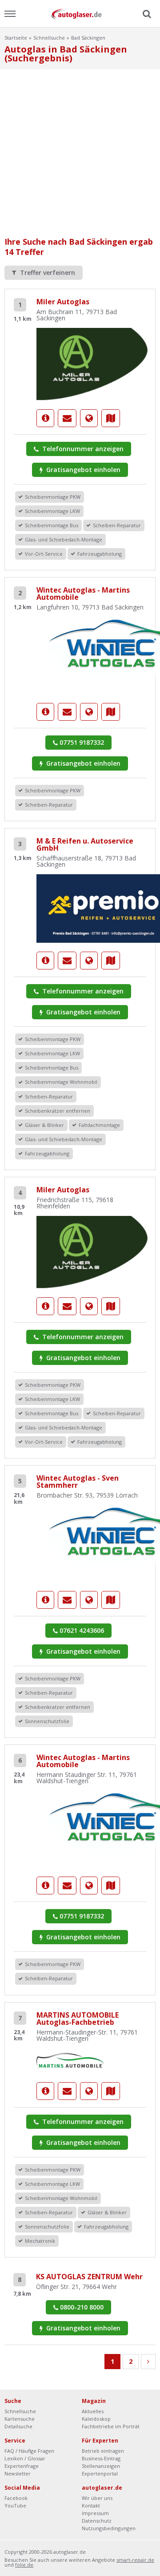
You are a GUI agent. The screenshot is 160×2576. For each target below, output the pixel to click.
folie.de (24, 2565)
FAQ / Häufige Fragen (29, 2451)
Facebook (16, 2498)
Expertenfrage (22, 2466)
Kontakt (91, 2505)
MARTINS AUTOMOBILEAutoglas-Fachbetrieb (78, 2019)
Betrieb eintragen (103, 2451)
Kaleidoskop (96, 2419)
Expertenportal (100, 2473)
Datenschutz (97, 2521)
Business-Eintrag (101, 2458)
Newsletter (18, 2473)
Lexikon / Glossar (25, 2458)
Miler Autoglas (63, 302)
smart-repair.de (135, 2560)
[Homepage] (89, 418)
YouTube (15, 2505)
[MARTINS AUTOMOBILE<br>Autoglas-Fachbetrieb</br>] (70, 2060)
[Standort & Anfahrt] (111, 418)
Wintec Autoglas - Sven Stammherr (78, 1482)
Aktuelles (93, 2411)
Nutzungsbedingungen (109, 2528)
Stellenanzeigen (101, 2466)
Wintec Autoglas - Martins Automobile (83, 594)
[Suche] (146, 14)
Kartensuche (20, 2419)
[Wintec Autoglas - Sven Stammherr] (45, 1600)
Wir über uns (97, 2498)
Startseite (16, 38)
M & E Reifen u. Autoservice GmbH (85, 844)
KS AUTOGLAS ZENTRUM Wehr (89, 2277)
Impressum (95, 2513)
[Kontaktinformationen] (67, 418)
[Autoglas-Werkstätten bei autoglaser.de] (80, 14)
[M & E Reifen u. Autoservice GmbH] (45, 961)
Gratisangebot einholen (82, 470)
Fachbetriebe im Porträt (111, 2426)
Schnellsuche (49, 38)
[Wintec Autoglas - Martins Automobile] (45, 712)
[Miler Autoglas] (92, 363)
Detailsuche (18, 2426)
